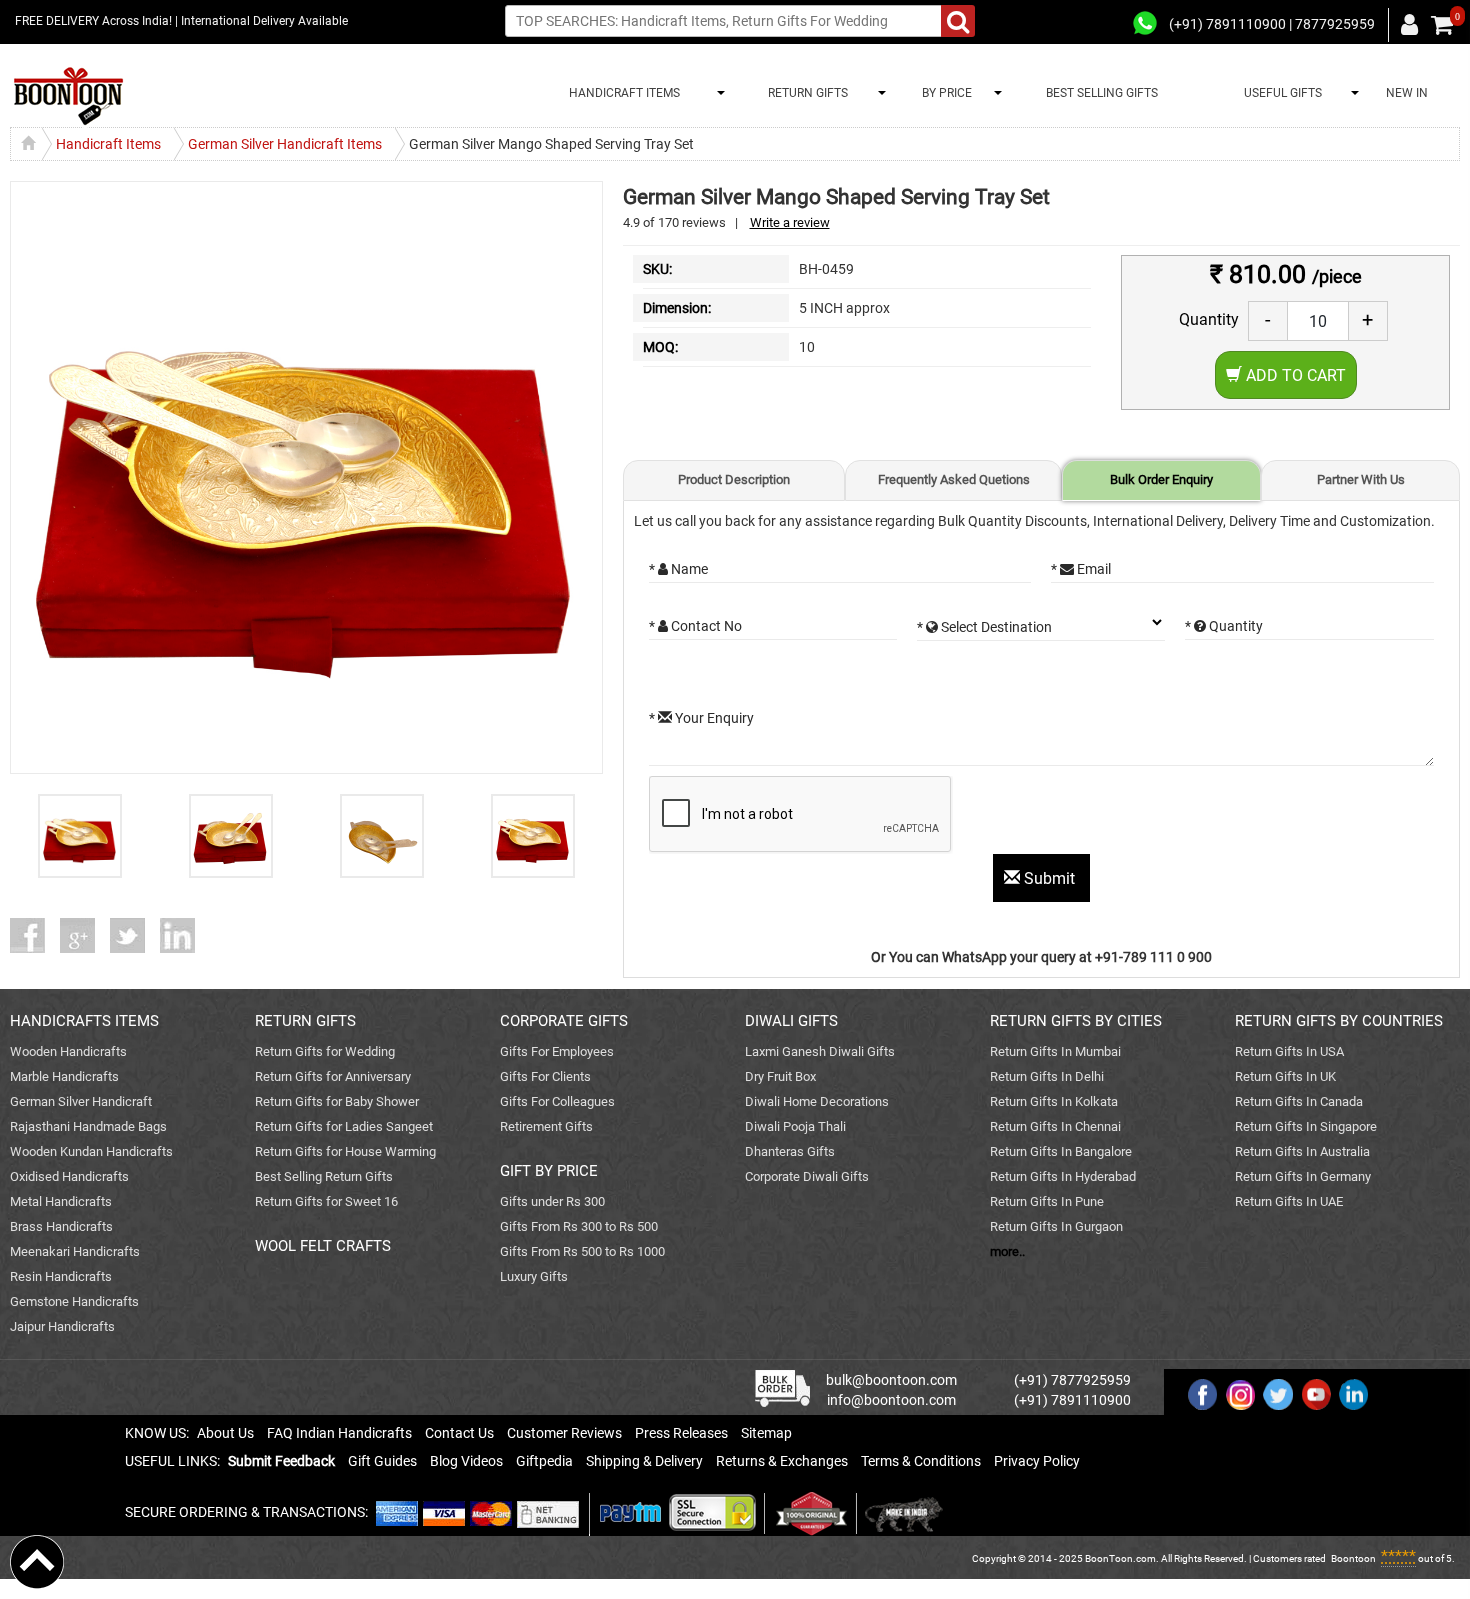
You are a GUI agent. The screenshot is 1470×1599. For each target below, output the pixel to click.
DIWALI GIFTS (791, 1021)
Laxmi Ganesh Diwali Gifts (820, 1051)
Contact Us (459, 1433)
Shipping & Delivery (644, 1461)
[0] (1442, 25)
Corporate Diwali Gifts (807, 1176)
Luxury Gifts (534, 1276)
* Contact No (695, 626)
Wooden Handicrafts (68, 1051)
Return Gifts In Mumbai (1055, 1051)
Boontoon (1353, 1558)
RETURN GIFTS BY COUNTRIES (1339, 1021)
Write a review (790, 222)
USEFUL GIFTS (1280, 93)
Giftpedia (544, 1461)
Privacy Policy (1037, 1461)
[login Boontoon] (1412, 24)
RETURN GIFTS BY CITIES (1076, 1021)
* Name (678, 569)
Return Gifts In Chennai (1055, 1126)
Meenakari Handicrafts (75, 1251)
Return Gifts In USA (1289, 1051)
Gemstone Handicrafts (74, 1301)
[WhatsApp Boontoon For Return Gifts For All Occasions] (1146, 24)
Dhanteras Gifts (790, 1151)
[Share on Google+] (85, 935)
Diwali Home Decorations (817, 1101)
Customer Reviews (564, 1433)
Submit (1049, 878)
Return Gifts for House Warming (345, 1151)
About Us (225, 1433)
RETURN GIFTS (805, 93)
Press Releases (681, 1433)
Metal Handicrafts (61, 1201)
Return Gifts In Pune (1047, 1201)
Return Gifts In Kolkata (1054, 1101)
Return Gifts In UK (1285, 1076)
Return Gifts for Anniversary (333, 1076)
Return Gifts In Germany (1303, 1176)
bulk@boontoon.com (891, 1380)
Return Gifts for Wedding (325, 1051)
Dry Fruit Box (780, 1076)
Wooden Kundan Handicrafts (91, 1151)
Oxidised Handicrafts (69, 1176)
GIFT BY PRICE (549, 1171)
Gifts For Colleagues (557, 1101)
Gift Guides (382, 1461)
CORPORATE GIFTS (564, 1021)
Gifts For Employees (557, 1051)
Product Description (734, 479)
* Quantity (1224, 626)
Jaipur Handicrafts (62, 1326)
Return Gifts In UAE (1289, 1201)
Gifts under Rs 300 (552, 1201)
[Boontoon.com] (37, 1561)
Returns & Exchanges (782, 1461)
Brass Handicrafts (61, 1226)
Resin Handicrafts (61, 1276)
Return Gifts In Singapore (1306, 1126)
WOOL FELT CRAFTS (323, 1246)
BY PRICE (944, 93)
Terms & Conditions (921, 1461)
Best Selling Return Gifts (324, 1176)
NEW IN (1407, 93)
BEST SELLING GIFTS (1102, 93)
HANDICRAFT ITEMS (621, 93)
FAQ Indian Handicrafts (339, 1433)
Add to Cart (1294, 375)
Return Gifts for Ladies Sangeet (344, 1126)
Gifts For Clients (545, 1076)
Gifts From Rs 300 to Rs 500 (579, 1226)
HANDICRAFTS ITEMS (84, 1021)
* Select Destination (984, 627)
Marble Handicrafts (64, 1076)
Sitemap (766, 1433)
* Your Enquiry (701, 718)
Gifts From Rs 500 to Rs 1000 (582, 1251)
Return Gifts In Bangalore (1061, 1151)
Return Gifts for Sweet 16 (326, 1201)
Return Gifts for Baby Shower (337, 1101)
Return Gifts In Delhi (1047, 1076)
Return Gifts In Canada (1299, 1101)
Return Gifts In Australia (1302, 1151)
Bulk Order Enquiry (1161, 479)
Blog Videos (466, 1461)
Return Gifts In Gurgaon (1056, 1226)
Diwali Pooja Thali (795, 1126)
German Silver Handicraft (81, 1101)
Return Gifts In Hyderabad (1063, 1176)
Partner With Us (1361, 479)
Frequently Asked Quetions (954, 479)
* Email (1081, 569)
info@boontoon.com (891, 1400)
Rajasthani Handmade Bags (88, 1126)
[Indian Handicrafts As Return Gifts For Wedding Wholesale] (68, 96)
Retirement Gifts (546, 1126)
